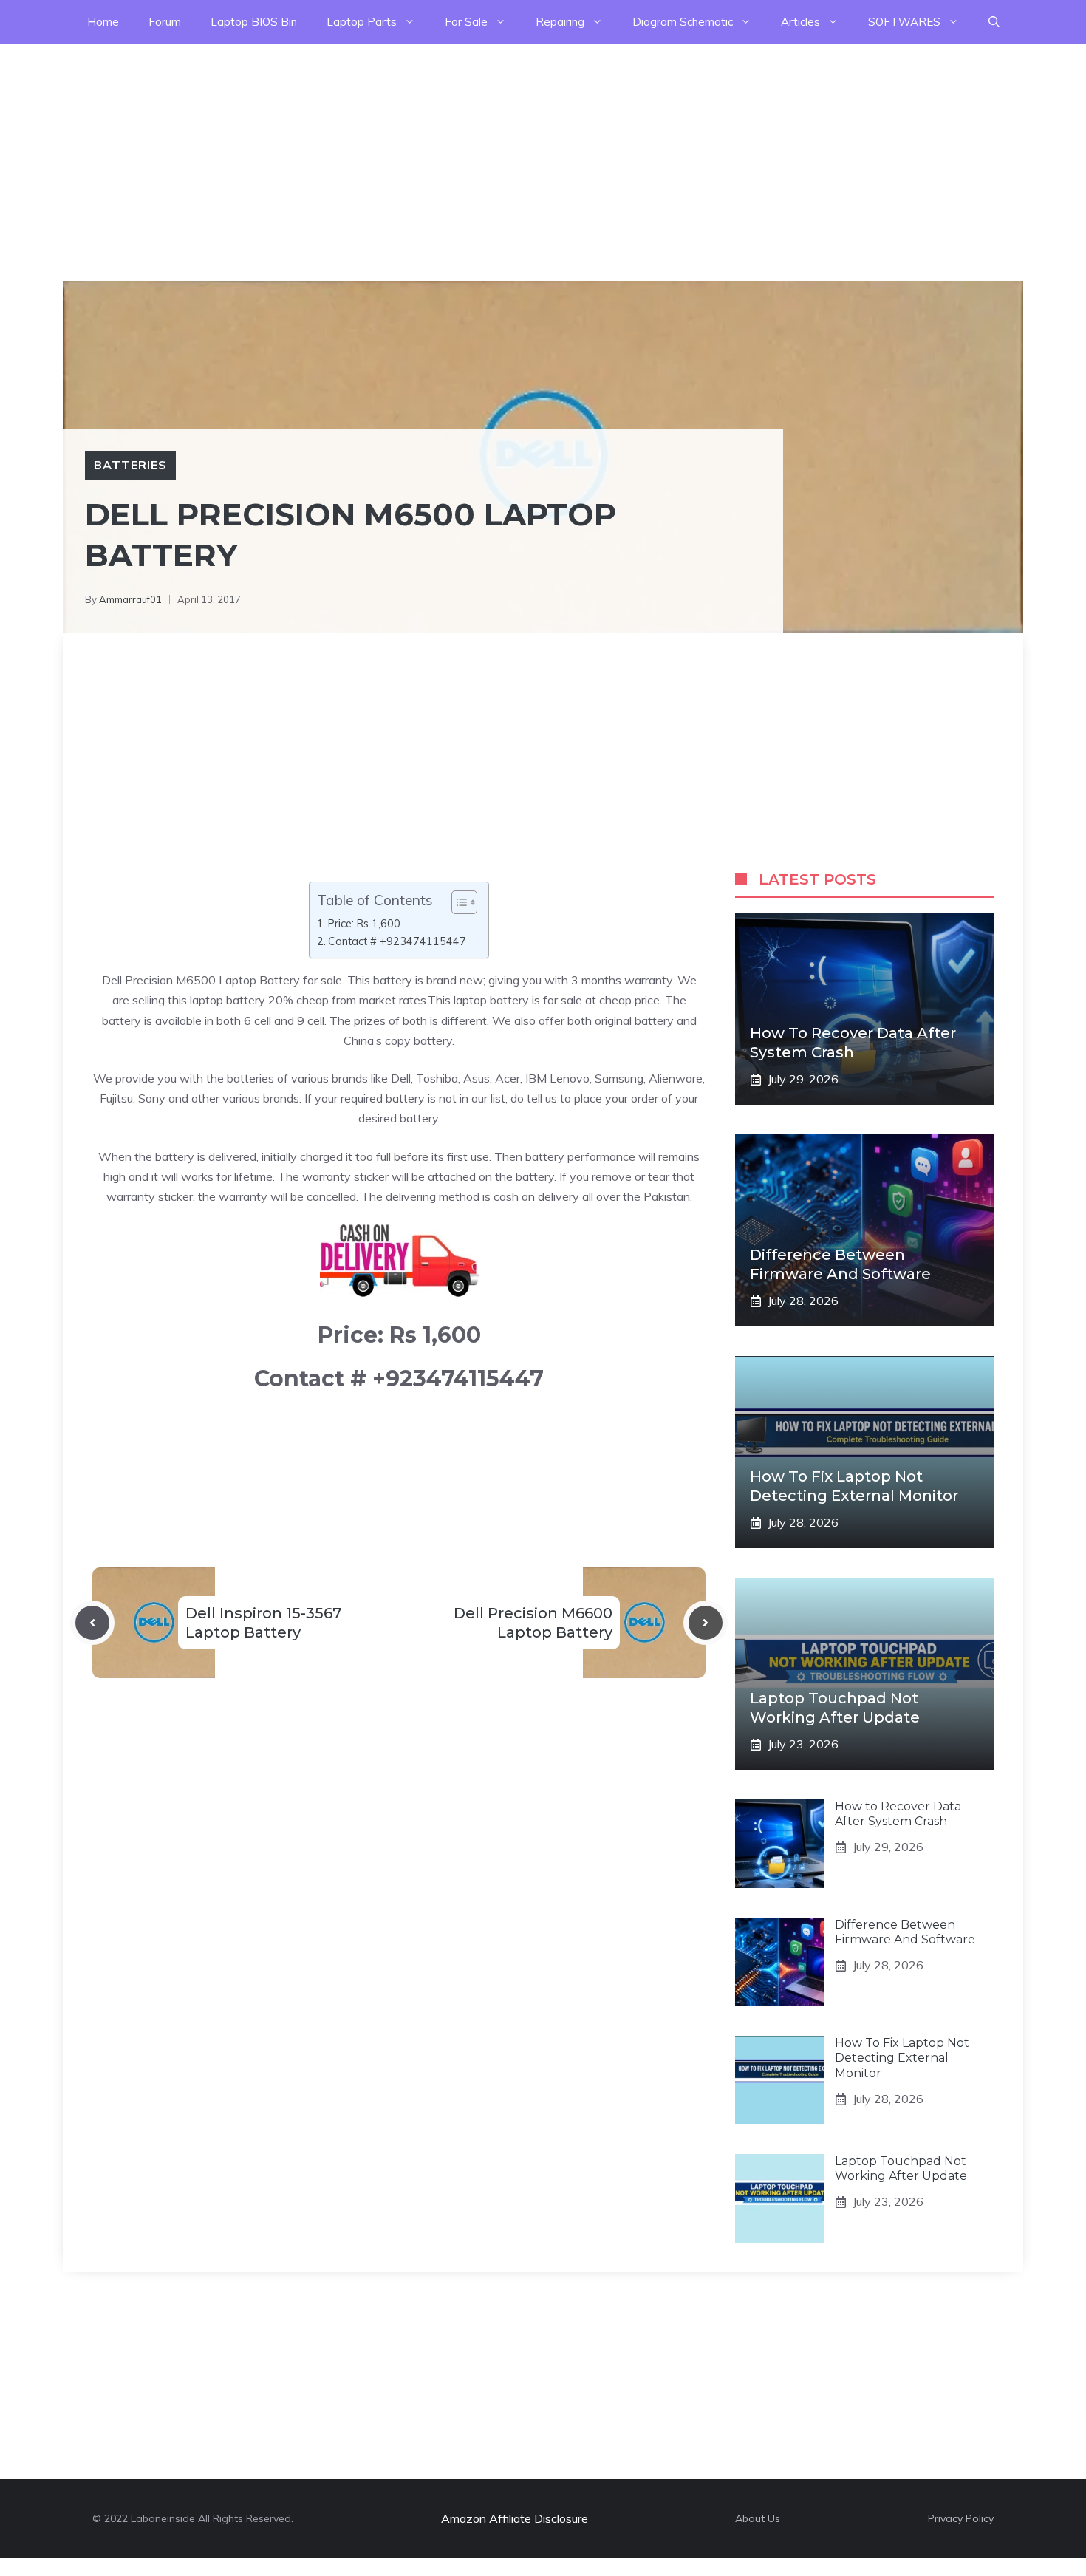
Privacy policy (961, 2518)
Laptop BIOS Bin (254, 22)
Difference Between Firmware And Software (905, 1932)
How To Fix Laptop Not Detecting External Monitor (902, 2058)
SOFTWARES (904, 22)
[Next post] (706, 1623)
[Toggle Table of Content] (457, 902)
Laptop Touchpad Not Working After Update (901, 2169)
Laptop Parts (362, 22)
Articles (800, 22)
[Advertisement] (443, 148)
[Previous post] (92, 1623)
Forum (165, 22)
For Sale (466, 22)
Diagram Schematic (683, 22)
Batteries (130, 465)
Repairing (560, 22)
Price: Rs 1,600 (364, 923)
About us (758, 2518)
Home (103, 22)
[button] (994, 22)
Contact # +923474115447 (397, 941)
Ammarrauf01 (130, 599)
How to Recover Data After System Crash (898, 1814)
